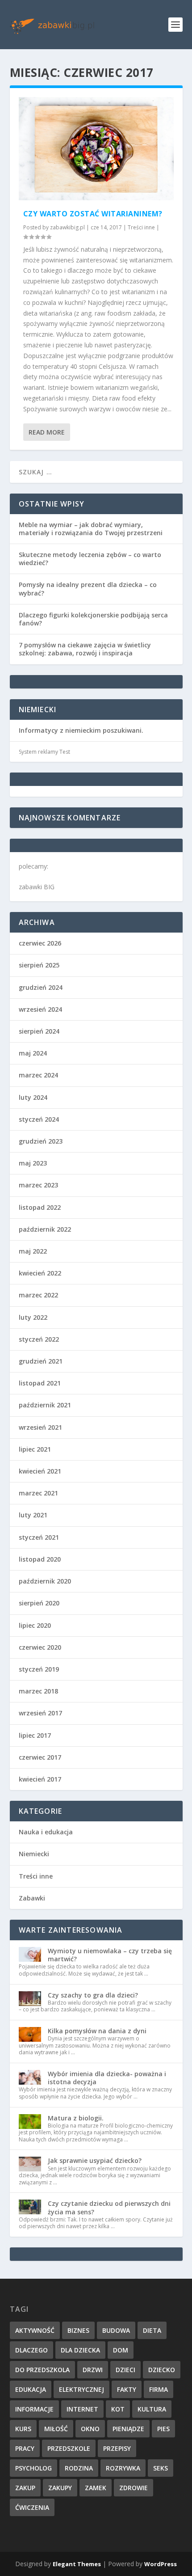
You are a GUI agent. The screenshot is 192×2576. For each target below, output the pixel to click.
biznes (78, 2330)
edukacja (31, 2389)
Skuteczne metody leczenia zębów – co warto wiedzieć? (90, 559)
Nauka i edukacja (46, 1832)
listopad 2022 (40, 1207)
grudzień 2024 (41, 987)
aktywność (35, 2330)
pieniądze (128, 2429)
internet (82, 2409)
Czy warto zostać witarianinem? (93, 214)
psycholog (33, 2468)
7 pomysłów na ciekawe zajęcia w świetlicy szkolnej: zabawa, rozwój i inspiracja (85, 649)
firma (159, 2389)
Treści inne (141, 227)
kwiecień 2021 (40, 1471)
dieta (152, 2330)
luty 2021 (33, 1515)
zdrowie (134, 2488)
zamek (96, 2488)
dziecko (162, 2370)
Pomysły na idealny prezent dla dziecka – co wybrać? (88, 589)
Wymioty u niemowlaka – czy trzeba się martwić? (110, 1955)
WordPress (161, 2564)
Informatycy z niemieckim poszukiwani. (81, 730)
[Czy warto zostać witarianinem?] (96, 149)
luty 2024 (33, 1097)
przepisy (117, 2448)
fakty (127, 2389)
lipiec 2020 (35, 1625)
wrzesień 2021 (40, 1427)
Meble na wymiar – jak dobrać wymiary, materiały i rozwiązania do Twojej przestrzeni (91, 529)
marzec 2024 (38, 1075)
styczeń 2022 (39, 1339)
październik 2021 (45, 1405)
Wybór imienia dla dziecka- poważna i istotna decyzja (107, 2078)
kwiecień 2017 (40, 1779)
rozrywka (123, 2468)
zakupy (60, 2488)
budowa (116, 2330)
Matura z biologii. (76, 2118)
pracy (25, 2448)
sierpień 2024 (39, 1031)
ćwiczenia (32, 2507)
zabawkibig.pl (67, 227)
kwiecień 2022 (40, 1273)
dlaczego (31, 2350)
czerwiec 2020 (40, 1647)
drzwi (93, 2370)
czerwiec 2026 (40, 943)
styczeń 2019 (39, 1669)
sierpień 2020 (39, 1603)
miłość (56, 2429)
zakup (25, 2488)
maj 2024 (33, 1053)
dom (121, 2350)
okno (90, 2429)
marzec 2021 (38, 1493)
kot (118, 2409)
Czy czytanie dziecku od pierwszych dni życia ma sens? (109, 2207)
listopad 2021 (40, 1383)
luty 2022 (33, 1317)
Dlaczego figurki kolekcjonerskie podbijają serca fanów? (93, 619)
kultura (152, 2409)
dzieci (125, 2370)
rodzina (79, 2468)
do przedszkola (42, 2370)
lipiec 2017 (35, 1735)
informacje (34, 2409)
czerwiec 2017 (40, 1757)
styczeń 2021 (39, 1537)
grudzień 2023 (41, 1141)
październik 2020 (45, 1581)
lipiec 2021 (35, 1449)
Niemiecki (34, 1854)
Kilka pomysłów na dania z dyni (97, 2031)
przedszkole (69, 2448)
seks (161, 2468)
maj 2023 (33, 1163)
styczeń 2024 (39, 1119)
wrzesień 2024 (40, 1009)
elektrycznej (81, 2389)
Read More (47, 432)
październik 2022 (45, 1229)
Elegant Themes (77, 2564)
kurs (23, 2429)
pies (163, 2429)
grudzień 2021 (41, 1361)
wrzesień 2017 (40, 1713)
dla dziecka (80, 2350)
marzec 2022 (38, 1295)
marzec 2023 (38, 1185)
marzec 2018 (38, 1691)
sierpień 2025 (39, 965)
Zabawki (32, 1898)
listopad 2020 (40, 1559)
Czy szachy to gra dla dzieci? (93, 1995)
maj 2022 (33, 1251)
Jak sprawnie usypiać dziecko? (95, 2160)
